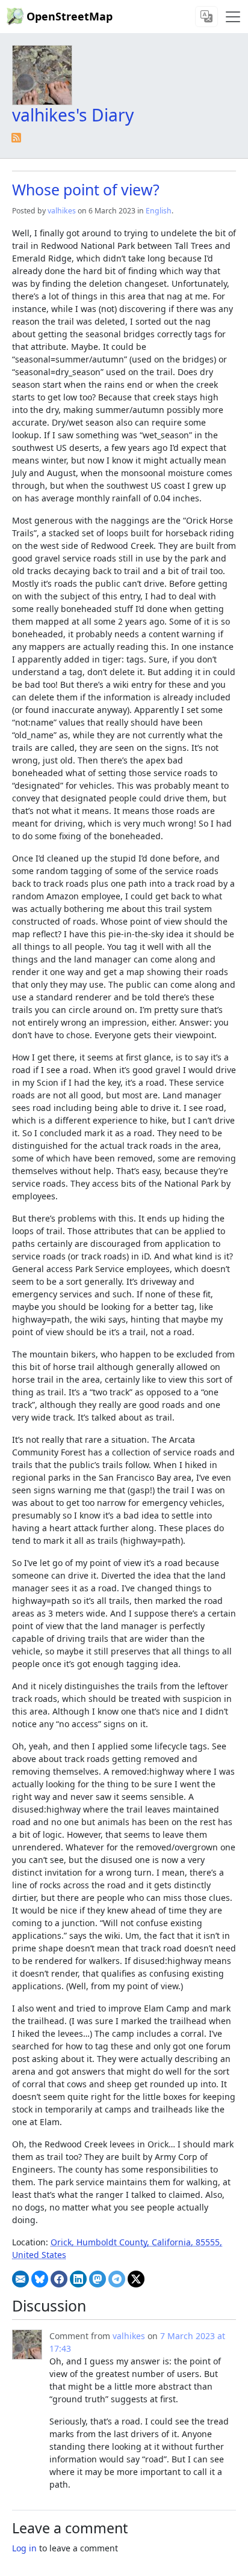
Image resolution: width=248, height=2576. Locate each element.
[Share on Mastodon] (98, 2279)
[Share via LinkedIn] (78, 2279)
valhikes (62, 211)
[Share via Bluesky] (40, 2279)
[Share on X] (136, 2279)
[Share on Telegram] (117, 2279)
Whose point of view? (86, 189)
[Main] (233, 17)
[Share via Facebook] (59, 2279)
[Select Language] (206, 17)
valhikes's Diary (73, 115)
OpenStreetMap (70, 16)
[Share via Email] (20, 2279)
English (159, 211)
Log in (24, 2548)
